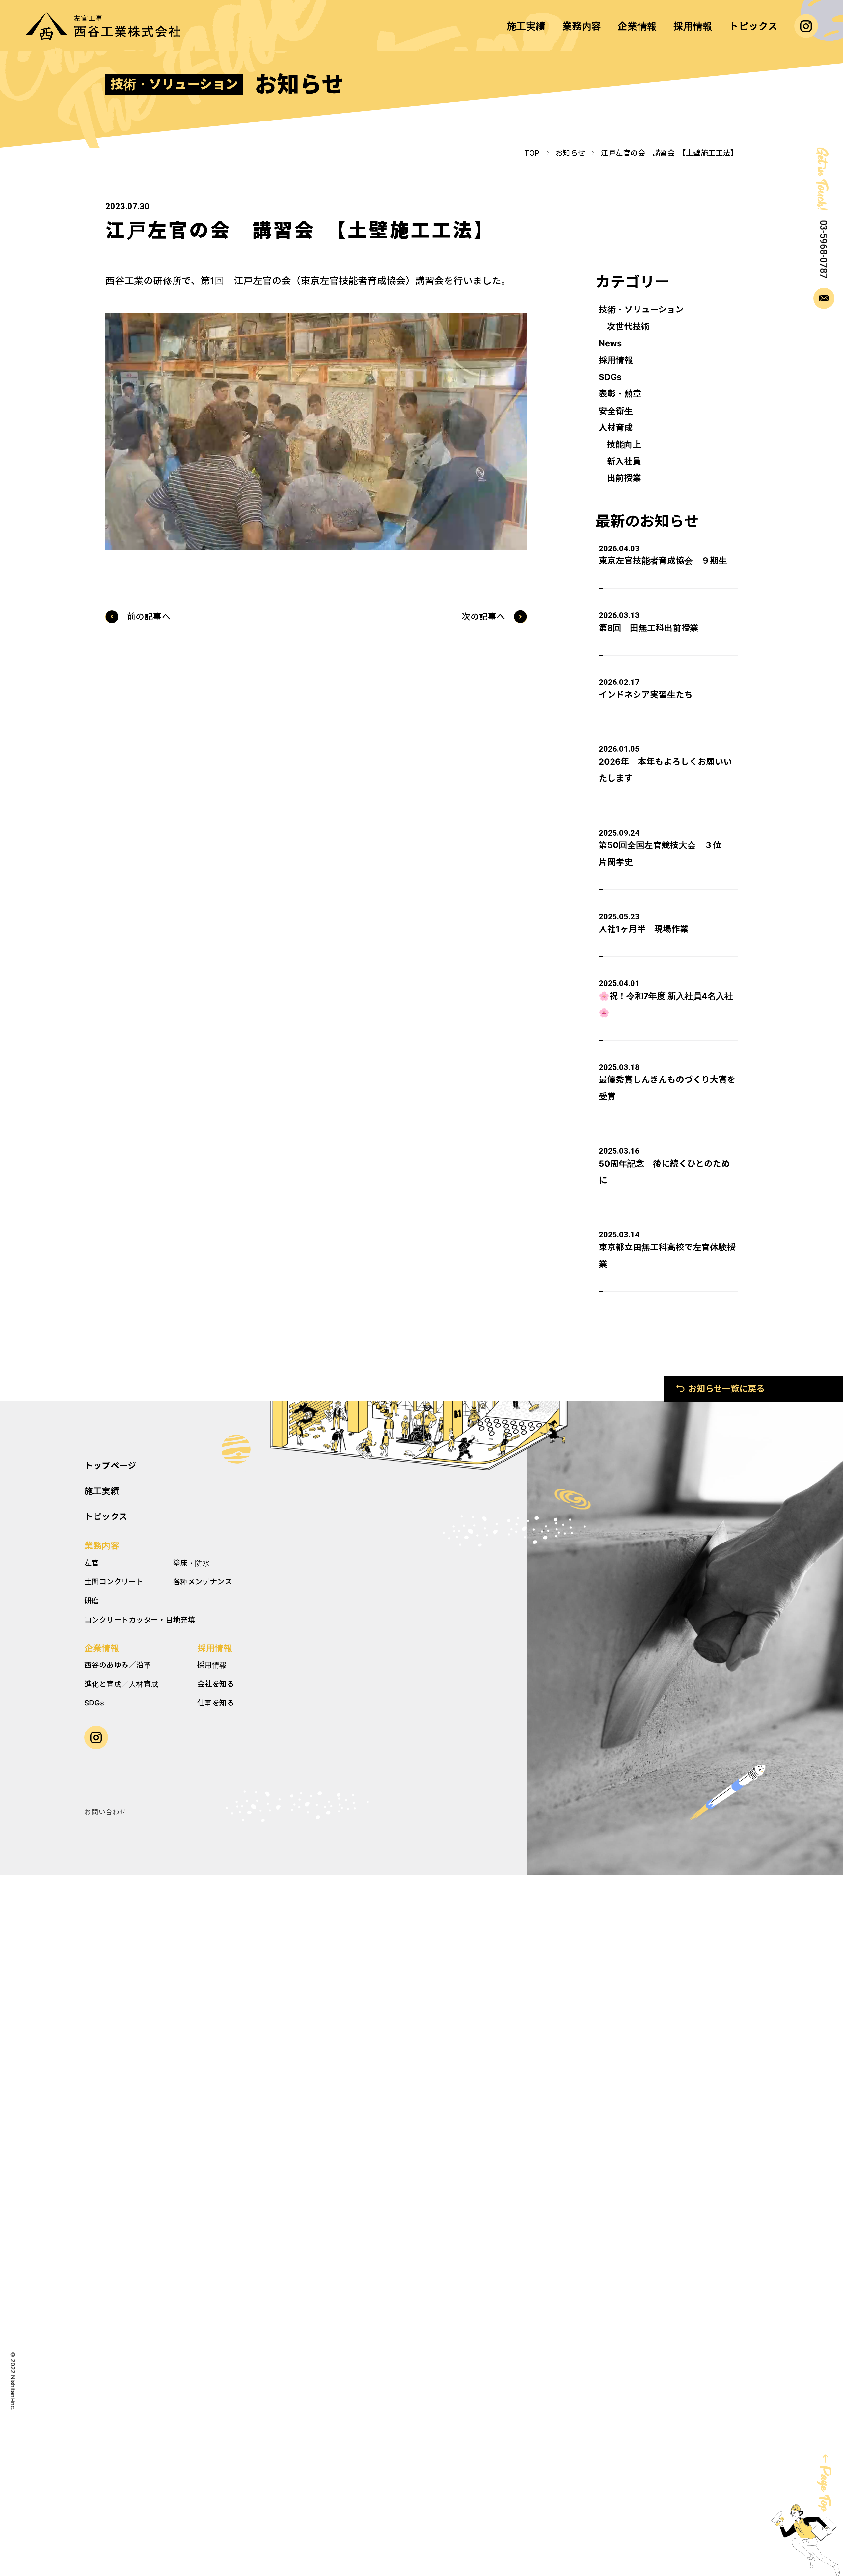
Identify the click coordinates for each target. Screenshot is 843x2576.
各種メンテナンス (203, 1582)
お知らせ (570, 153)
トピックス (106, 1516)
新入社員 (624, 461)
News (610, 343)
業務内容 (102, 1546)
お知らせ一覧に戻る (727, 1389)
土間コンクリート (114, 1582)
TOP (532, 153)
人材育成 (616, 428)
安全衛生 (616, 411)
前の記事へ (149, 617)
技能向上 (624, 444)
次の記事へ (484, 617)
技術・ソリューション (641, 309)
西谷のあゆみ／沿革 (118, 1665)
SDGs (610, 377)
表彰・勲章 (620, 394)
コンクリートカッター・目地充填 (140, 1620)
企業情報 (102, 1648)
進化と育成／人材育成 (121, 1684)
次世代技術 (628, 326)
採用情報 (616, 360)
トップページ (110, 1466)
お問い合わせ (106, 1812)
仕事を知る (216, 1703)
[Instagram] (806, 26)
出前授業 (624, 478)
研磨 (92, 1601)
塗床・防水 (191, 1563)
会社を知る (216, 1684)
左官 (92, 1563)
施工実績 (102, 1491)
